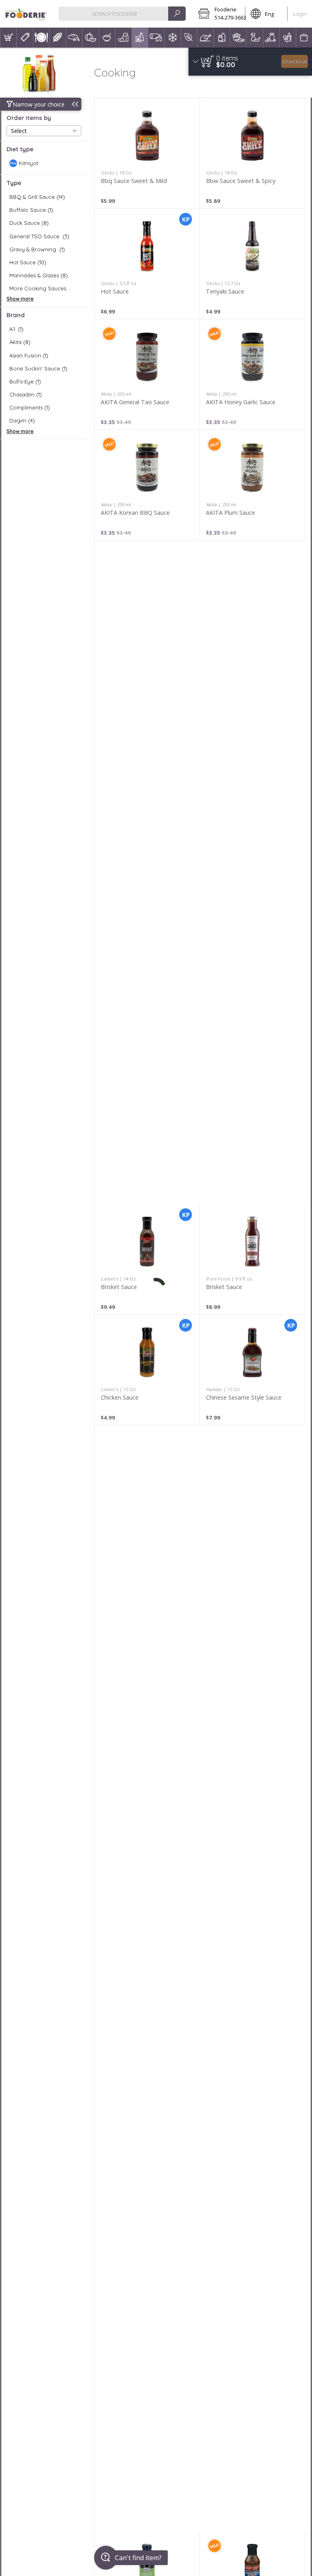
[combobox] (122, 14)
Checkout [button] (295, 61)
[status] (227, 58)
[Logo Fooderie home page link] (25, 14)
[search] (177, 14)
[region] (250, 62)
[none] (147, 153)
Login (300, 14)
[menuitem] (8, 38)
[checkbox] (44, 163)
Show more (20, 299)
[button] (219, 14)
